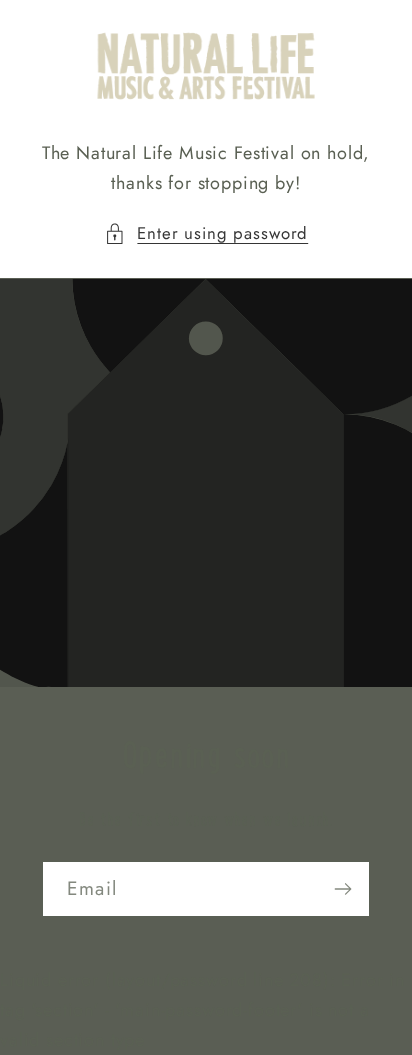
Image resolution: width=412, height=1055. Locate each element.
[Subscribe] (342, 889)
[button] (206, 234)
